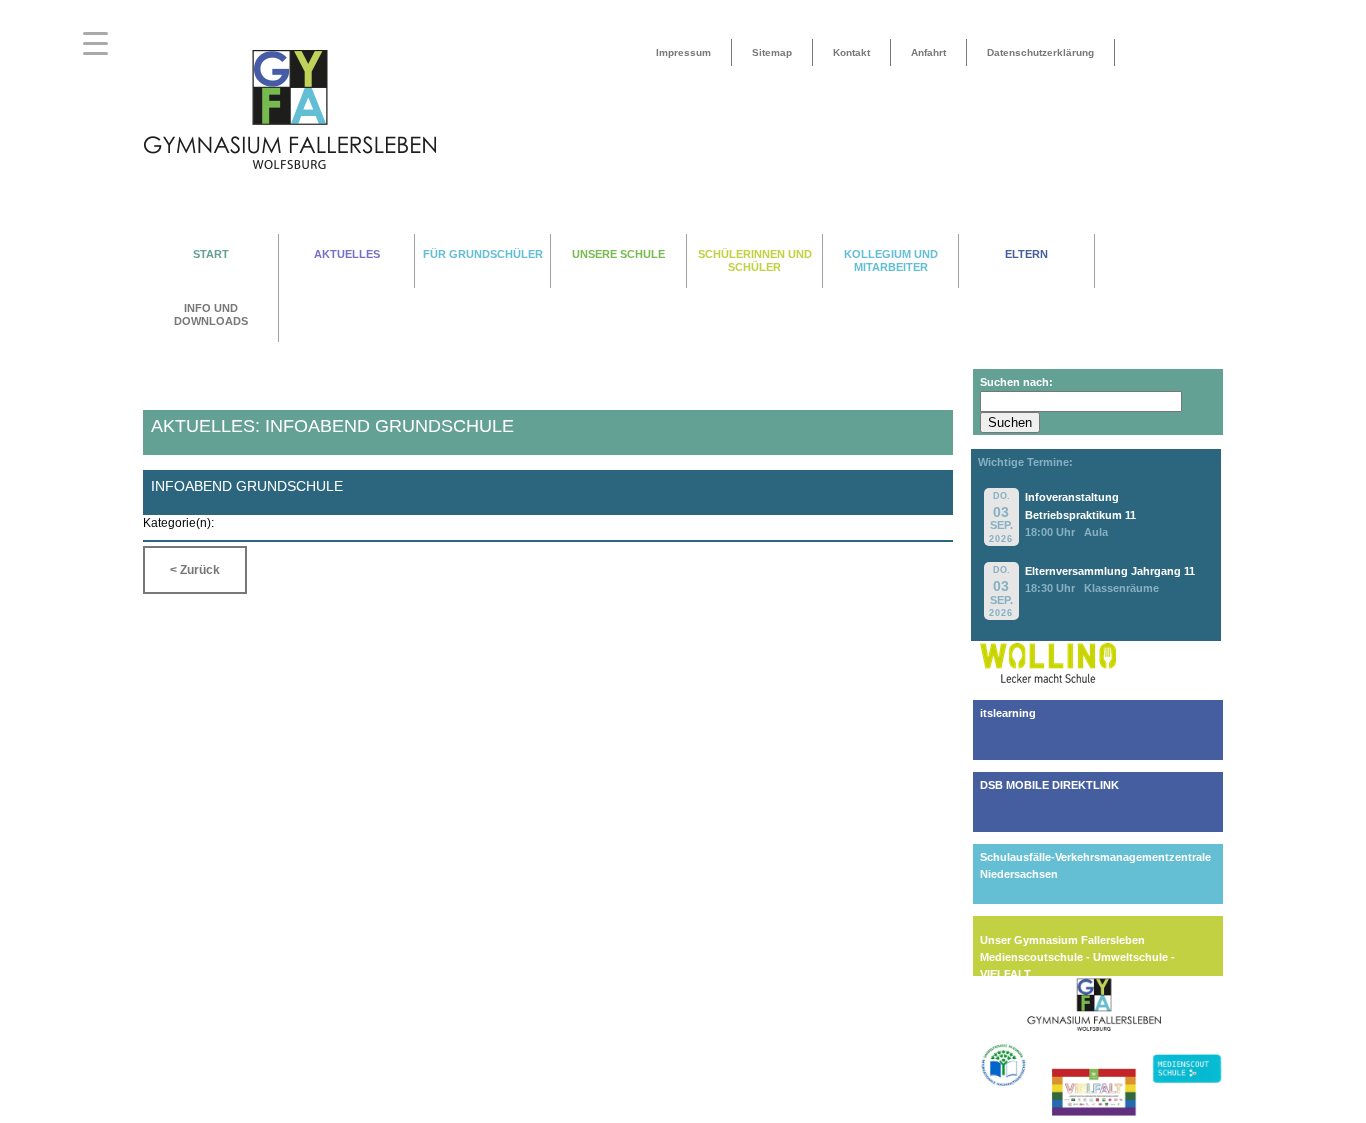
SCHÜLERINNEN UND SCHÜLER (755, 260)
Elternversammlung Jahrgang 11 (1110, 571)
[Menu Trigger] (95, 42)
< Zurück (195, 570)
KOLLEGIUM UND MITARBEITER (891, 260)
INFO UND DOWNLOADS (211, 314)
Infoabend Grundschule (247, 486)
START (211, 254)
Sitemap (772, 52)
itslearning (1008, 713)
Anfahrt (928, 52)
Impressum (683, 52)
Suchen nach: (1016, 382)
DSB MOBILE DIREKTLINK (1049, 785)
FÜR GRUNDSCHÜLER (483, 254)
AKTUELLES (347, 254)
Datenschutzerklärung (1040, 52)
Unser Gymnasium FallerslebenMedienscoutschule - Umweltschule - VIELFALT (1077, 957)
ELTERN (1026, 254)
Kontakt (851, 52)
